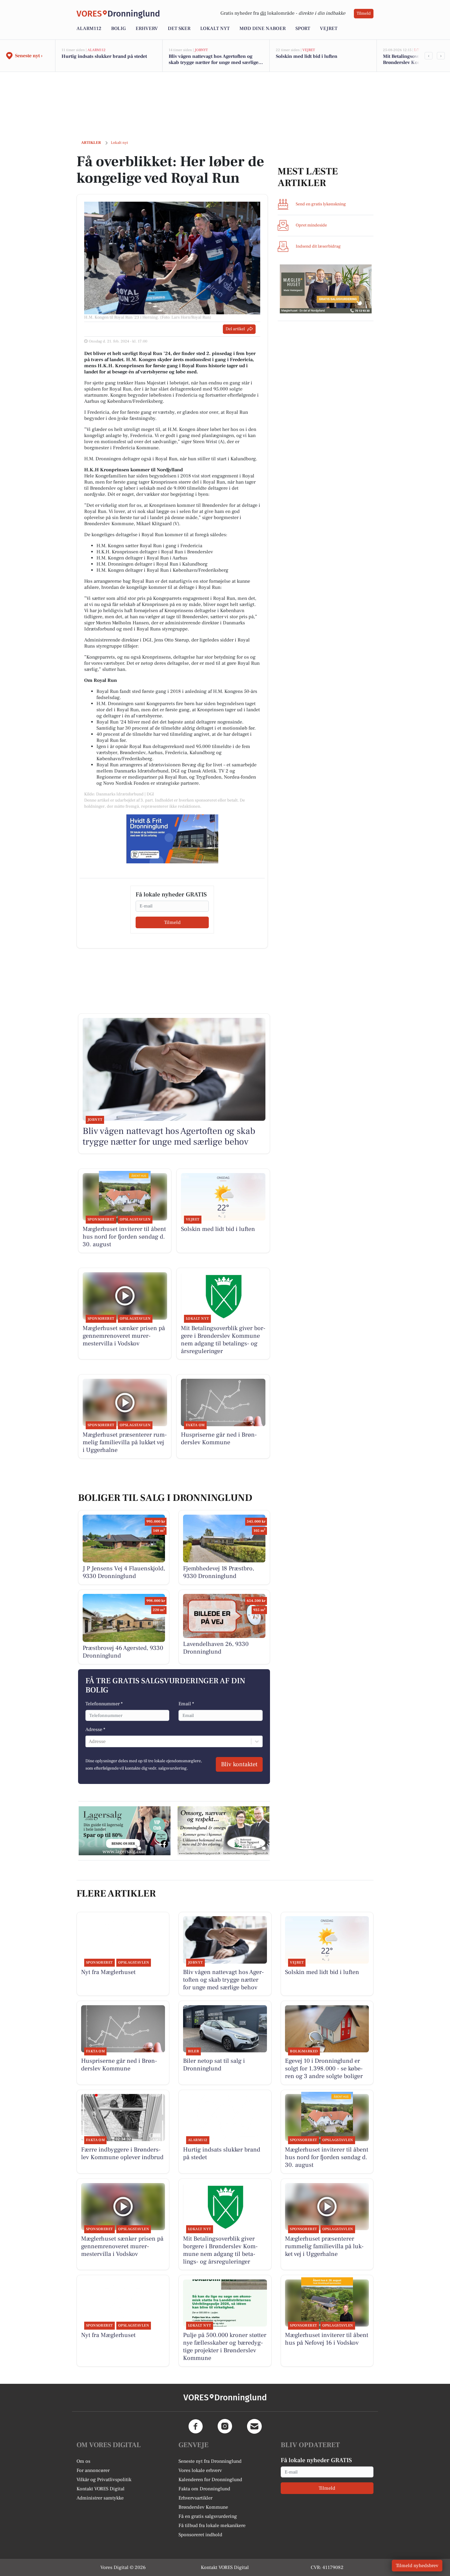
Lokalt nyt (215, 28)
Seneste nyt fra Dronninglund (210, 2461)
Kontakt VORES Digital (101, 2489)
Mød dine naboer (262, 28)
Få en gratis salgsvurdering (208, 2516)
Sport (303, 28)
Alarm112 (89, 28)
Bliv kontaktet (239, 1764)
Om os (83, 2461)
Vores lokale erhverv (200, 2470)
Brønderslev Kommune (203, 2507)
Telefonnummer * (104, 1704)
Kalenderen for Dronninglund (210, 2480)
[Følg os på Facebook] (196, 2426)
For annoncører (93, 2470)
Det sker (179, 28)
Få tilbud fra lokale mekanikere (212, 2526)
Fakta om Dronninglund (204, 2489)
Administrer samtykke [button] (100, 2498)
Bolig (118, 28)
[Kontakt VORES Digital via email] (254, 2426)
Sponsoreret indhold (200, 2535)
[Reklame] (172, 839)
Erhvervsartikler (195, 2498)
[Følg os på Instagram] (225, 2426)
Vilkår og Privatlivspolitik (104, 2480)
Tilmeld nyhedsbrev (417, 2566)
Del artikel (235, 329)
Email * (186, 1704)
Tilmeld (364, 13)
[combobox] (89, 1741)
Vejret (329, 28)
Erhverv (147, 28)
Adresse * (95, 1729)
